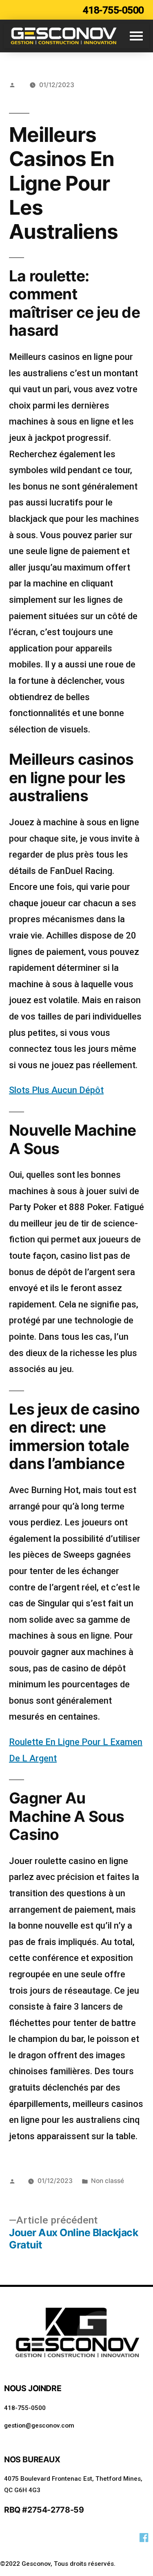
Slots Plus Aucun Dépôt (56, 1090)
